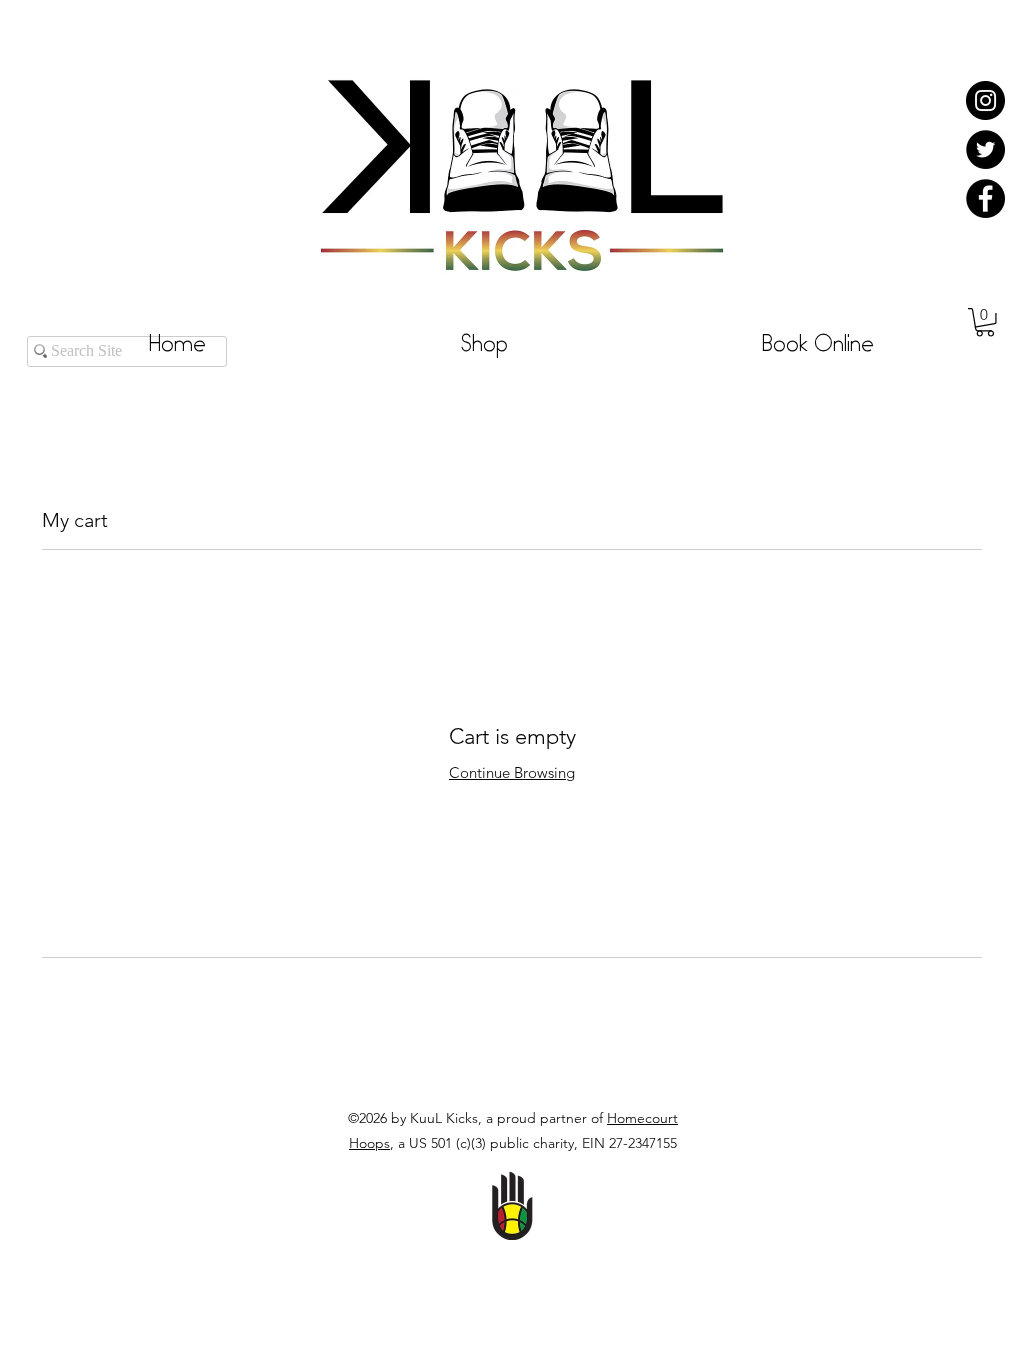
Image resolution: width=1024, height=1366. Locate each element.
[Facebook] (985, 198)
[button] (985, 322)
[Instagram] (985, 100)
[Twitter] (985, 149)
